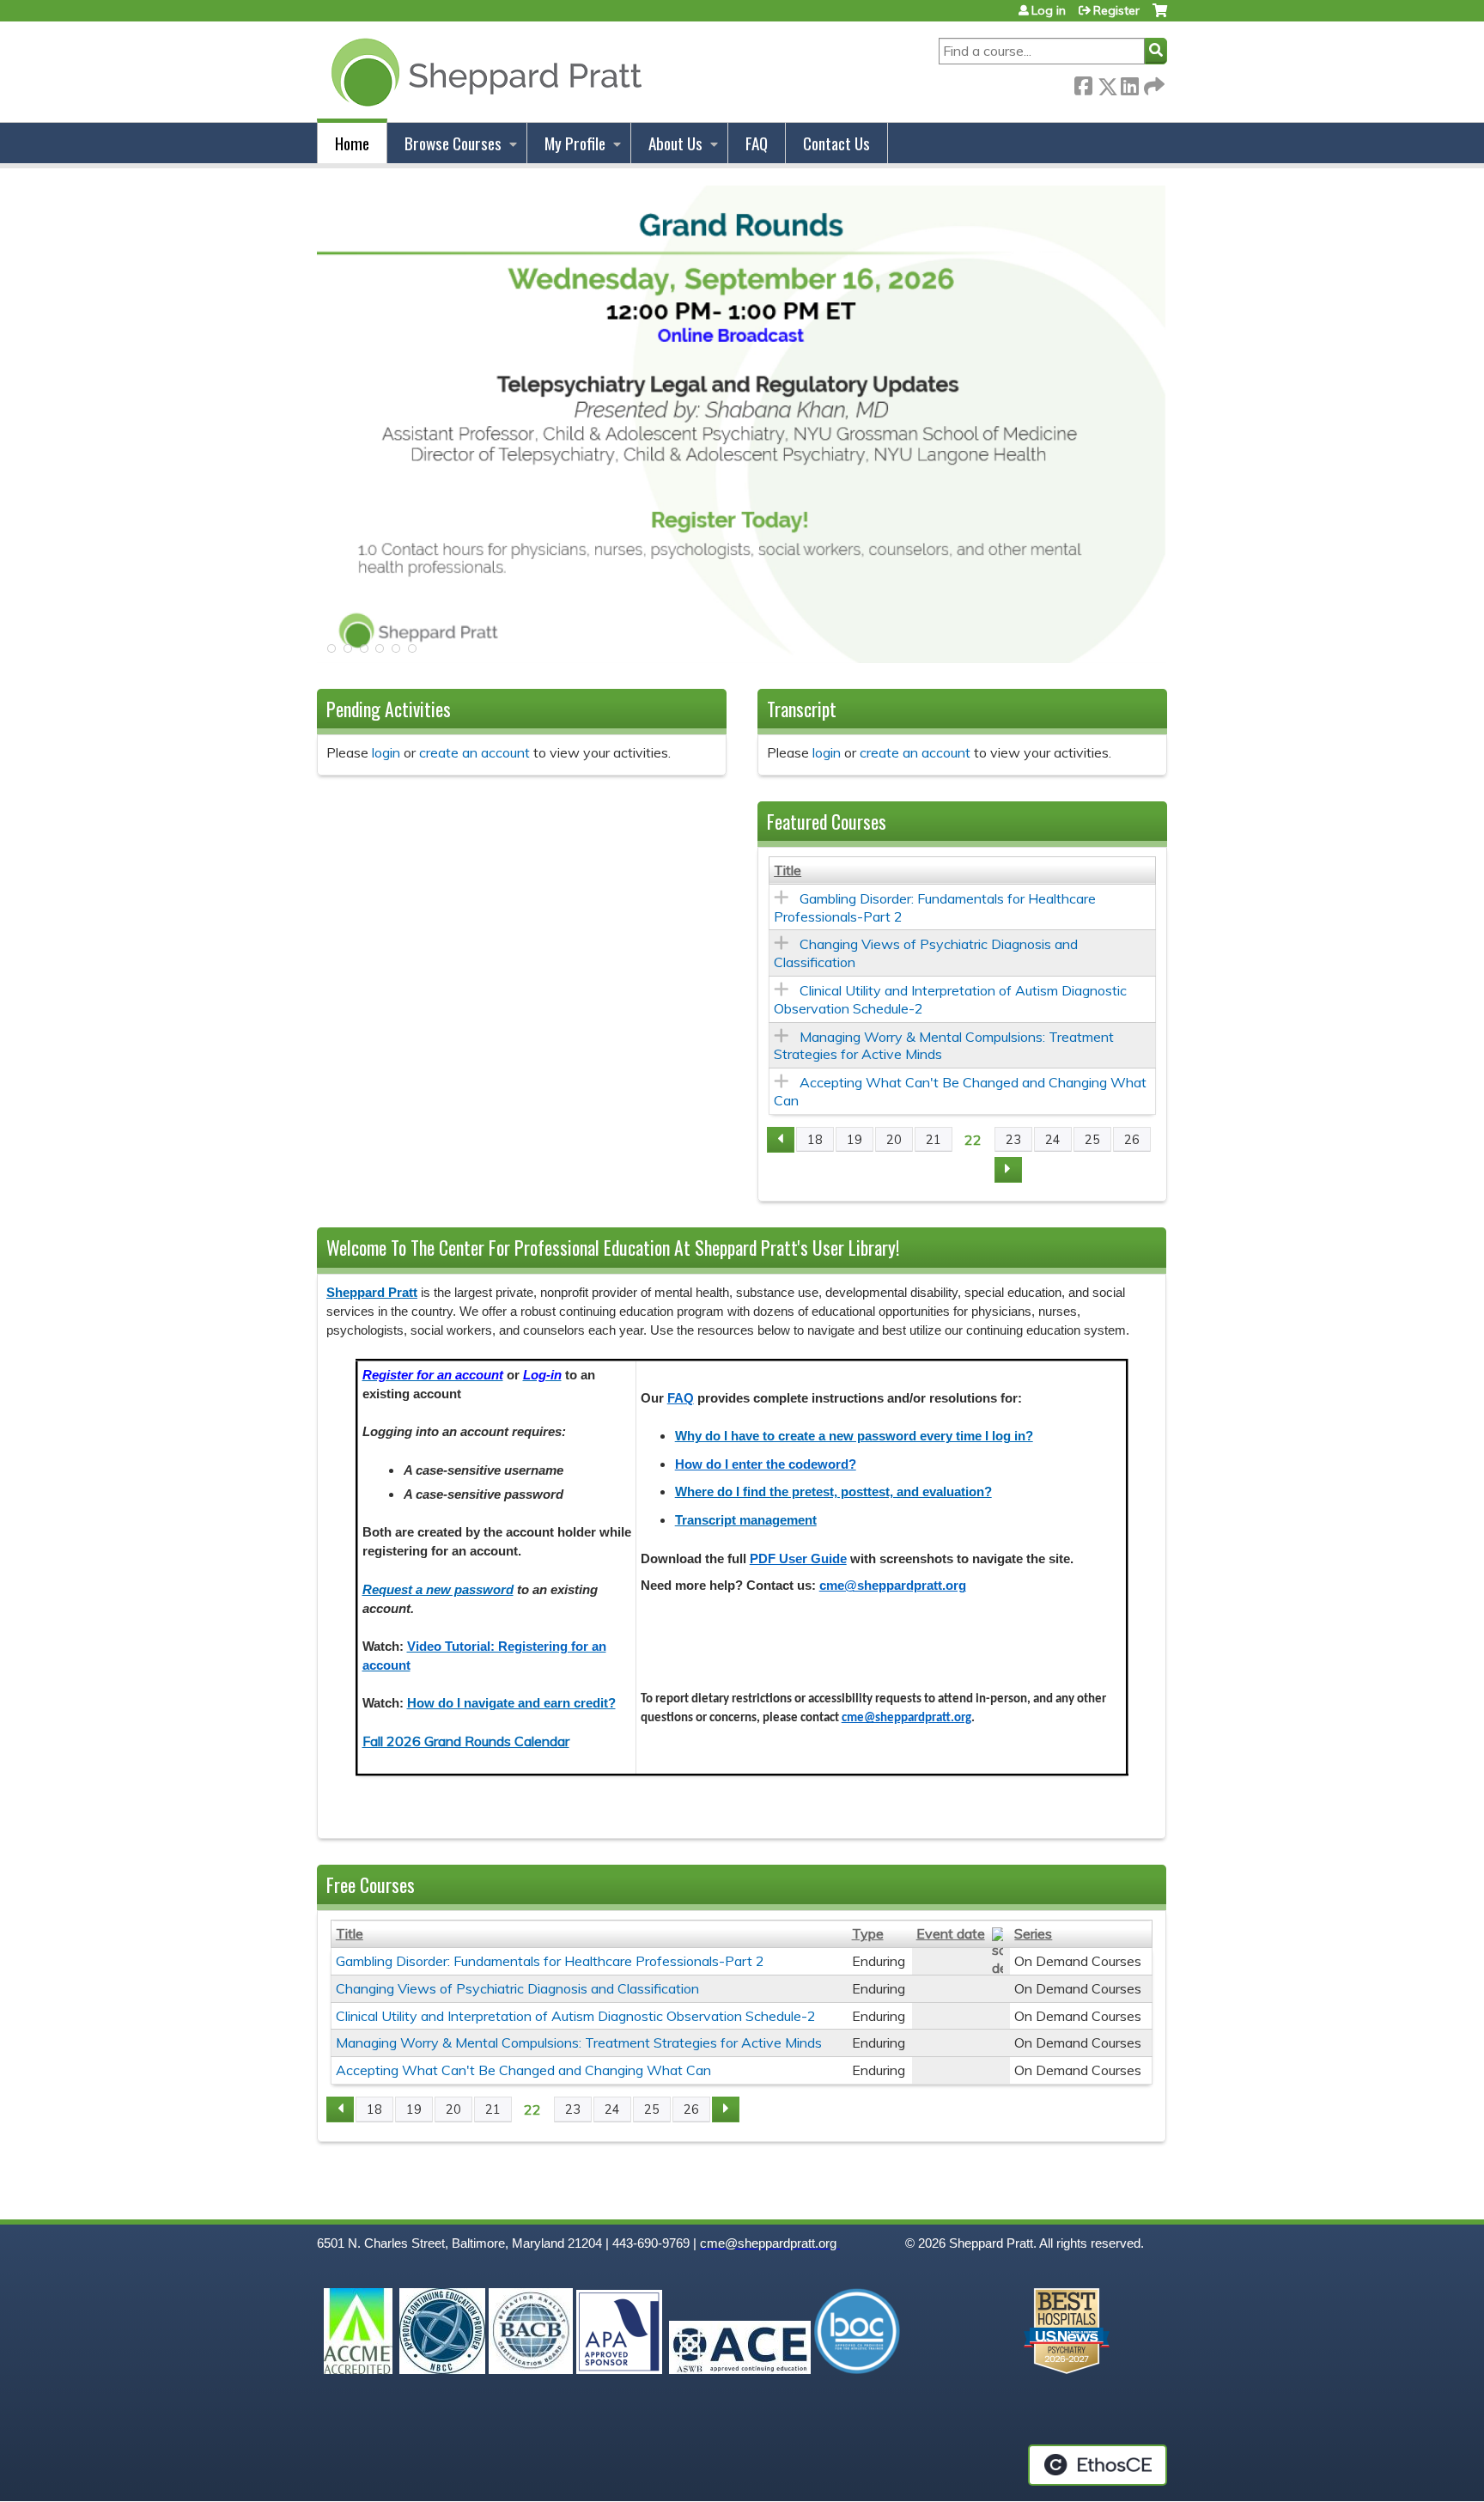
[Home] (483, 72)
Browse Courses (453, 143)
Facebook (1083, 83)
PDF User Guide (798, 1559)
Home (352, 143)
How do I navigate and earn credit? (511, 1703)
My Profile (575, 143)
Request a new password (438, 1590)
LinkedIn (1129, 83)
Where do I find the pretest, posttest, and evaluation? (833, 1492)
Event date (951, 1933)
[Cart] (1160, 17)
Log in (1049, 10)
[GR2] (742, 658)
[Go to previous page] (781, 1140)
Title (788, 870)
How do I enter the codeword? (766, 1464)
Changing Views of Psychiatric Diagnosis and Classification (517, 1988)
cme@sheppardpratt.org (893, 1586)
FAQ (757, 143)
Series (1033, 1933)
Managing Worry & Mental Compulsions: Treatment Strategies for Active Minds (579, 2042)
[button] (330, 654)
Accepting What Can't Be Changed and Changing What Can (523, 2070)
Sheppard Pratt (372, 1293)
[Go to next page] (1008, 1170)
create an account (474, 752)
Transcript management (746, 1520)
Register (1116, 10)
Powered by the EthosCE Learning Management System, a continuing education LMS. (1098, 2465)
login (386, 752)
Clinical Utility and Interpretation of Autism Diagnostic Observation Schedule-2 (576, 2016)
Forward (1153, 83)
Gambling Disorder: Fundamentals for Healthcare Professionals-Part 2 (550, 1961)
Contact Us (836, 143)
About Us (675, 143)
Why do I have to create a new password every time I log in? (854, 1436)
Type (868, 1933)
